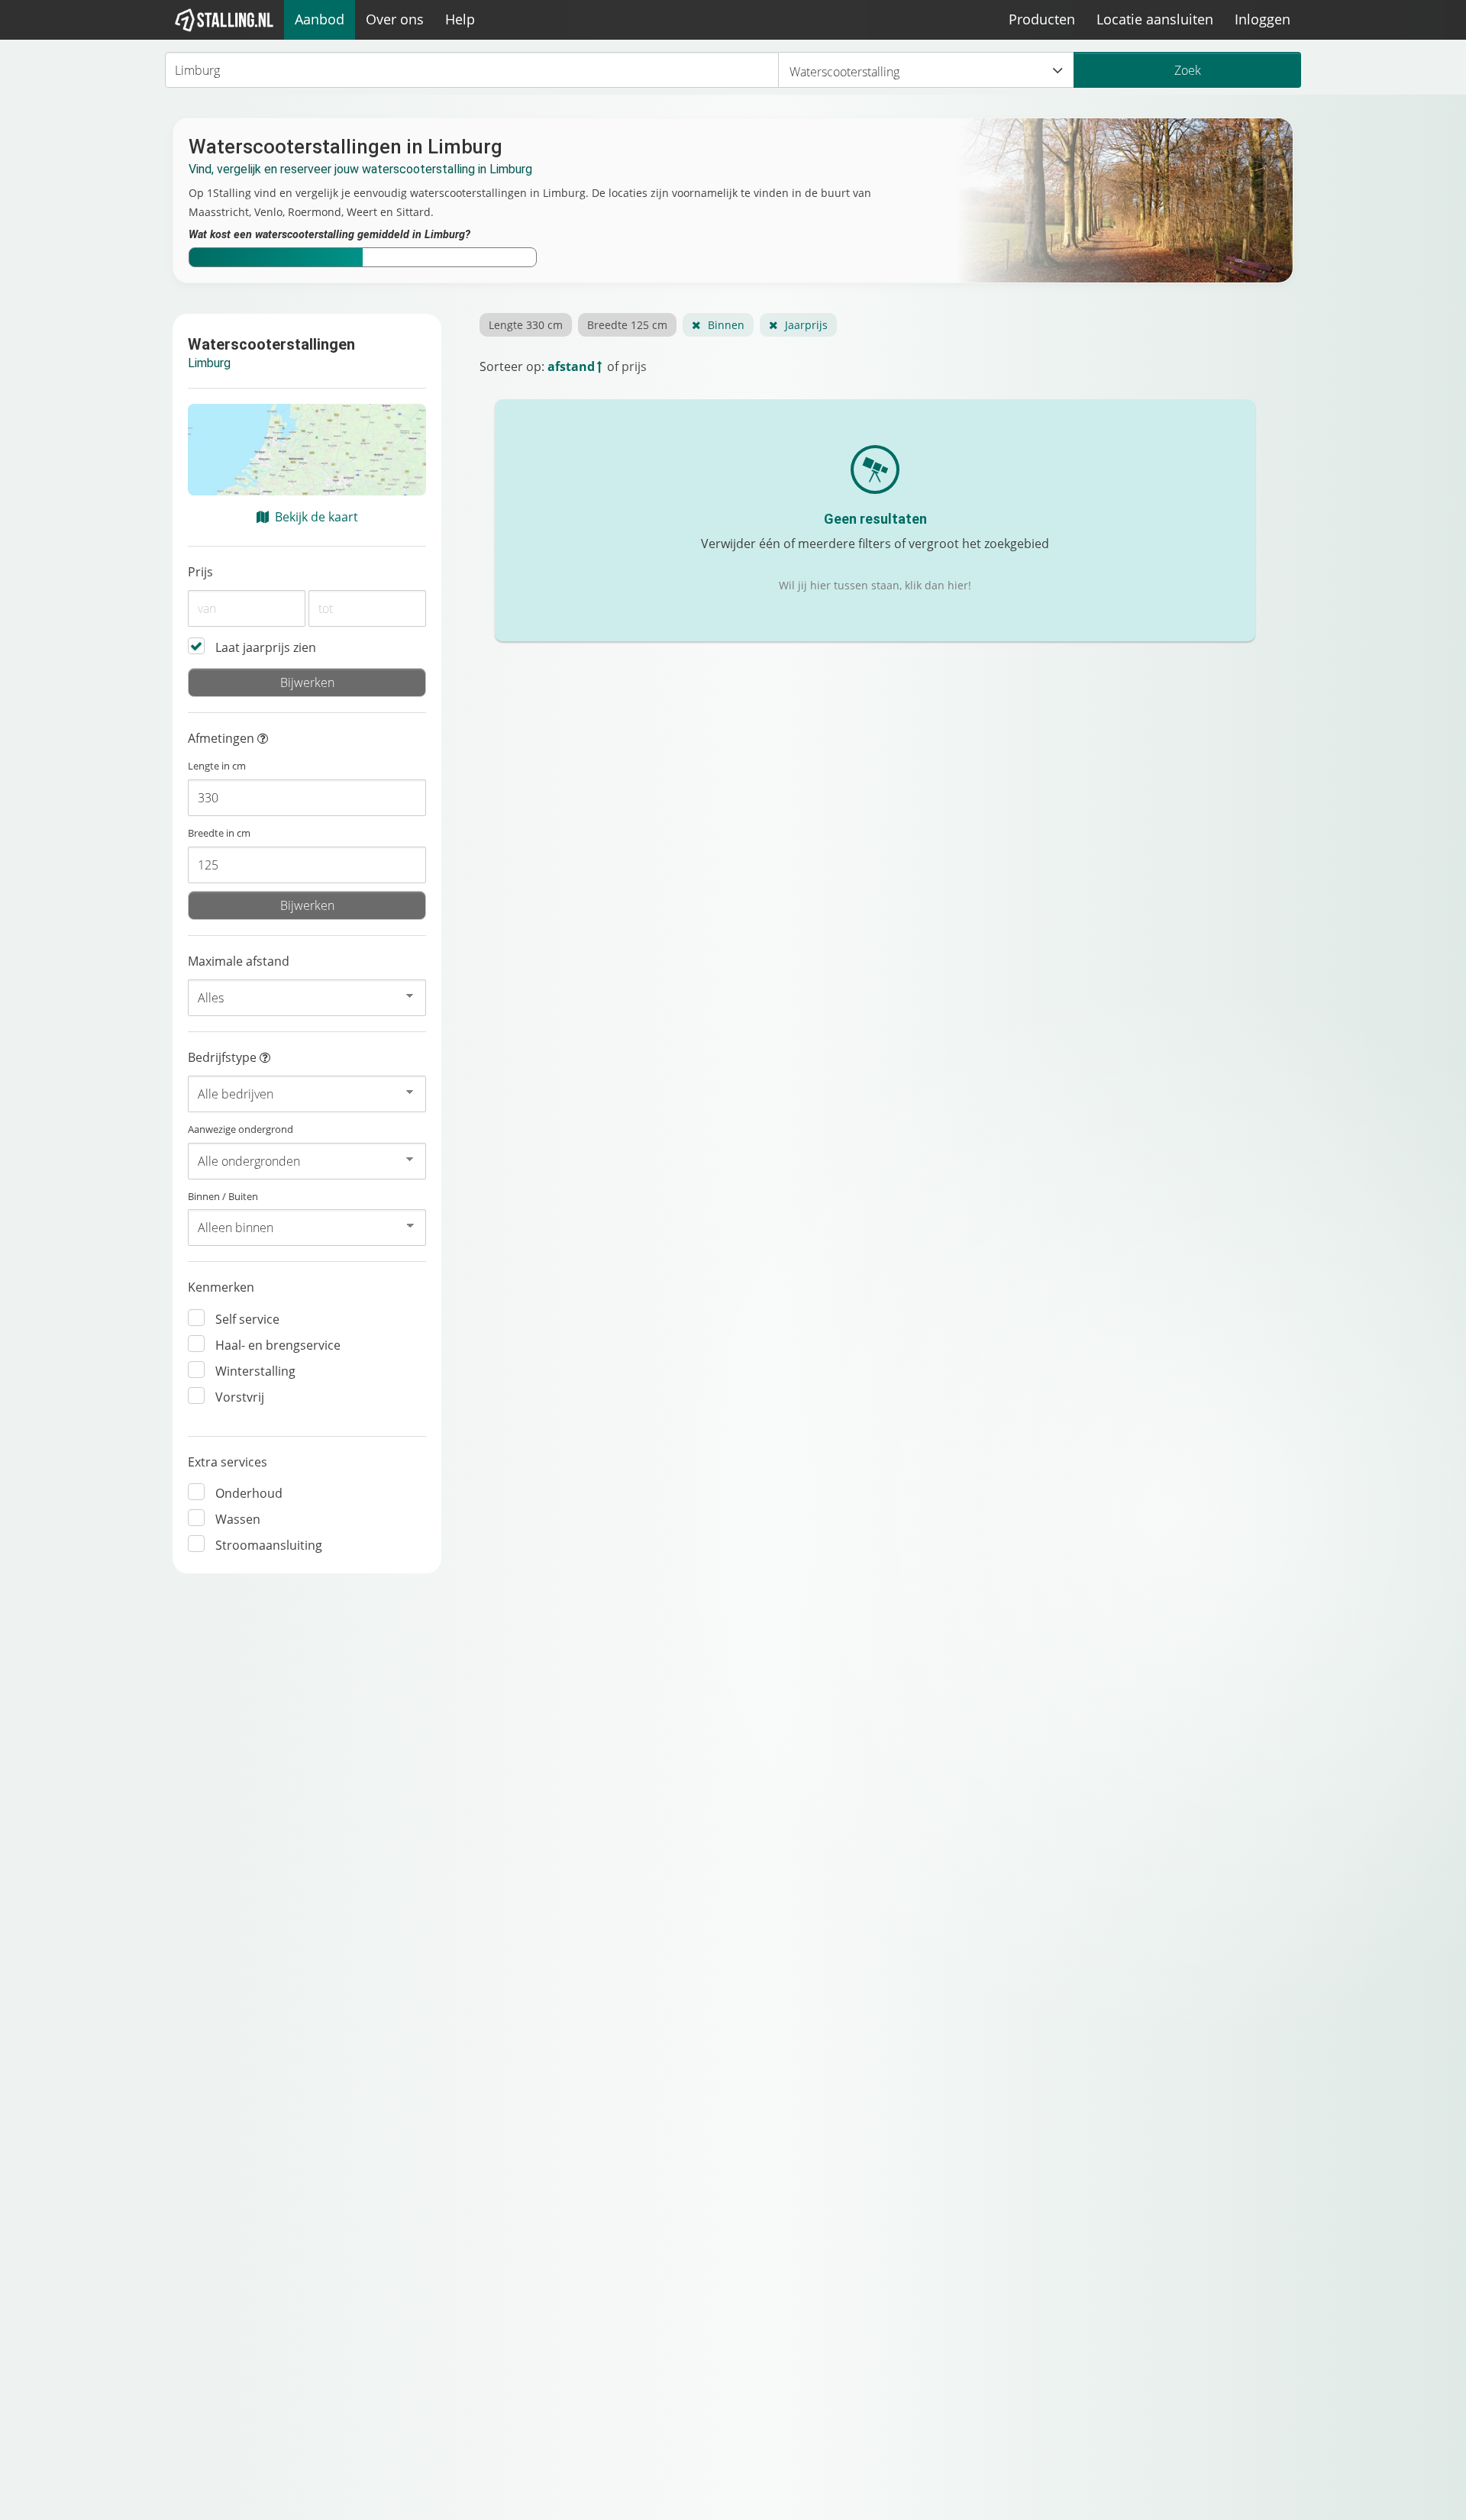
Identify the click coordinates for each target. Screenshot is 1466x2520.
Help (460, 19)
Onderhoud (249, 1493)
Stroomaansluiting (269, 1545)
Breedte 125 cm (627, 325)
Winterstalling (255, 1371)
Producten (1042, 19)
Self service (247, 1319)
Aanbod (320, 19)
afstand (571, 366)
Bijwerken (307, 682)
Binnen (726, 325)
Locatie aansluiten (1155, 19)
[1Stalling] (224, 20)
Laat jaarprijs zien (266, 647)
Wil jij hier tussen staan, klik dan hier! (875, 585)
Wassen (238, 1519)
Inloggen (1263, 19)
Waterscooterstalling (844, 72)
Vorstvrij (240, 1397)
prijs (634, 366)
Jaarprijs (806, 325)
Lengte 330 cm (526, 325)
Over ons (395, 19)
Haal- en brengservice (278, 1345)
